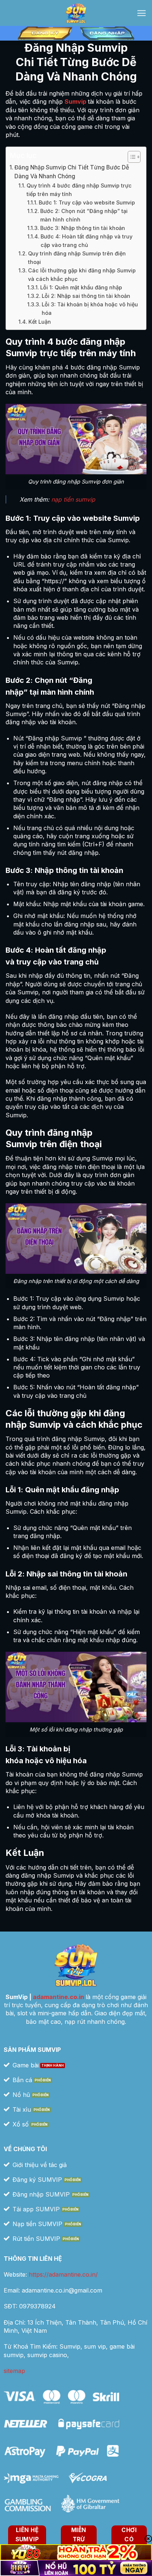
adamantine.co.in (58, 1997)
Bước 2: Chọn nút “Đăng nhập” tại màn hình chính (84, 215)
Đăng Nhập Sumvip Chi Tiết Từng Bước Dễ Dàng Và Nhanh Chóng (72, 172)
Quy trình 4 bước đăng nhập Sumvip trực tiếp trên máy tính (79, 190)
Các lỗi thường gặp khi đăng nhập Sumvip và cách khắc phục (82, 275)
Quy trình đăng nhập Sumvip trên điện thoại (77, 258)
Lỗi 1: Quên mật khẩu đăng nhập (81, 287)
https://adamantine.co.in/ (63, 2274)
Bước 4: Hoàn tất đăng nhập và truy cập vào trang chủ (87, 241)
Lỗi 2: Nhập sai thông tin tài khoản (86, 296)
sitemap (14, 2371)
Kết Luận (40, 322)
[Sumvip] (76, 13)
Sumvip (75, 102)
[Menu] (141, 13)
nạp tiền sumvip (73, 499)
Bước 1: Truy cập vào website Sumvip (87, 202)
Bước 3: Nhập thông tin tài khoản (83, 228)
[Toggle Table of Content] (130, 157)
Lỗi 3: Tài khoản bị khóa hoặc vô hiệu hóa (90, 309)
